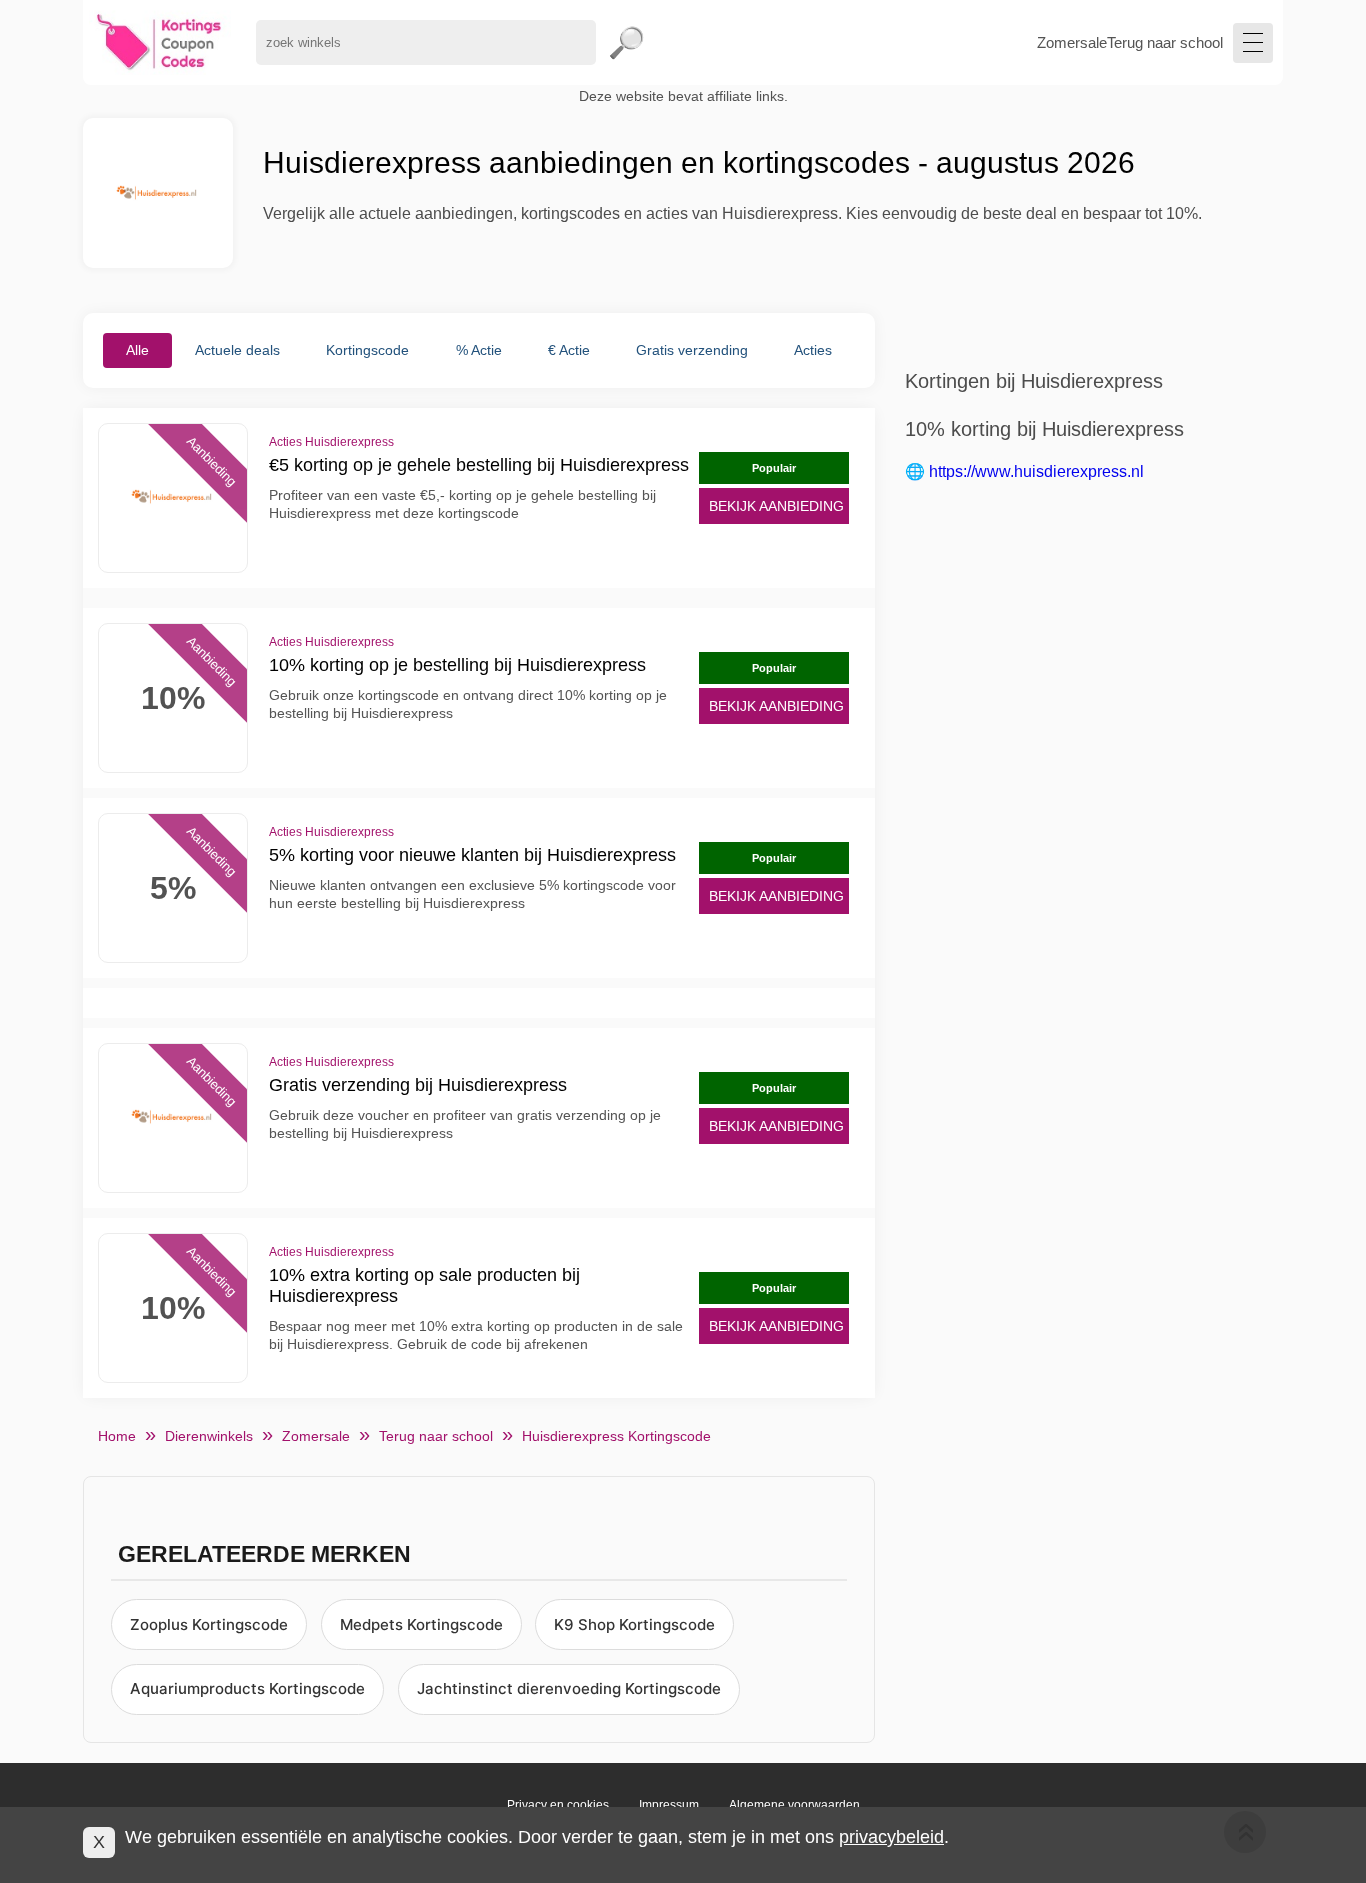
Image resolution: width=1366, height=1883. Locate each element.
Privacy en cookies (558, 1805)
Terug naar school (1165, 42)
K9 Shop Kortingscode (634, 1624)
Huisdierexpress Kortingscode (616, 1436)
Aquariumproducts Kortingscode (247, 1688)
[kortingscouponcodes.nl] (159, 42)
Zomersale (1072, 42)
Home (117, 1436)
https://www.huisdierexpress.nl (1036, 471)
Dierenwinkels (209, 1436)
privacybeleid (891, 1837)
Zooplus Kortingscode (209, 1624)
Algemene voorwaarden (794, 1805)
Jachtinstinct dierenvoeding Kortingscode (569, 1688)
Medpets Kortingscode (421, 1624)
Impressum (669, 1805)
